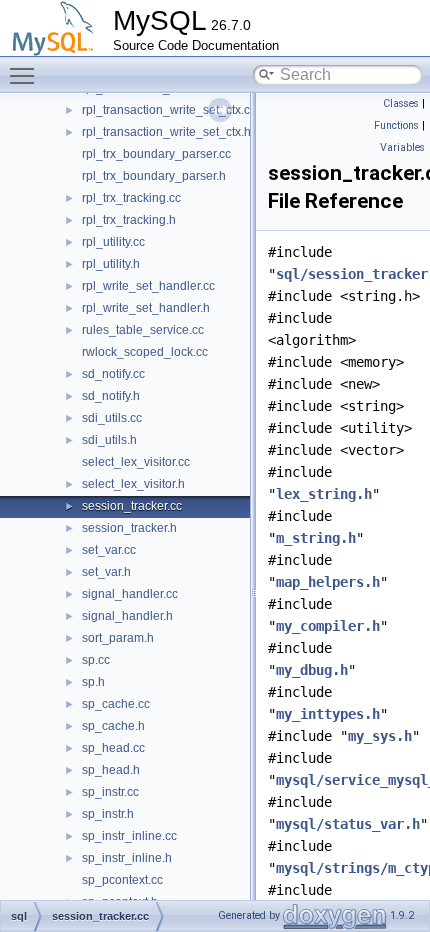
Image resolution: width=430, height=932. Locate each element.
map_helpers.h (328, 582)
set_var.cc (109, 550)
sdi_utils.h (109, 440)
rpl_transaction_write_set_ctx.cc (169, 110)
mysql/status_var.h (348, 824)
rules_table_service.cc (143, 330)
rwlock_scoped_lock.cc (145, 352)
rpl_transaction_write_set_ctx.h (166, 132)
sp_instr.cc (110, 792)
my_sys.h (380, 736)
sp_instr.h (108, 814)
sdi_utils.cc (112, 418)
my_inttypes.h (328, 714)
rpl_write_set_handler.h (146, 308)
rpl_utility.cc (113, 242)
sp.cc (96, 660)
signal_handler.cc (130, 594)
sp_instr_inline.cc (129, 836)
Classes (401, 103)
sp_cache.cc (116, 704)
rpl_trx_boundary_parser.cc (156, 154)
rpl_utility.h (111, 264)
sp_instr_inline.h (127, 858)
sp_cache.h (113, 726)
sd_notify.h (111, 396)
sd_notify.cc (113, 374)
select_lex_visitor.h (133, 484)
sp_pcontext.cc (122, 880)
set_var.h (106, 572)
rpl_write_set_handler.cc (148, 286)
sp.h (93, 682)
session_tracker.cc (132, 506)
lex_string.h (324, 494)
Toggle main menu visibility (26, 75)
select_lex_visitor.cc (136, 462)
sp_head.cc (113, 748)
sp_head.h (111, 770)
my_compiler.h (328, 626)
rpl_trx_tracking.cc (131, 198)
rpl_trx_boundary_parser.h (154, 176)
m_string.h (316, 538)
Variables (402, 147)
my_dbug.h (312, 670)
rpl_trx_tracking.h (129, 220)
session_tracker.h (129, 528)
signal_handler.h (127, 616)
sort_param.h (118, 638)
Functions (396, 125)
